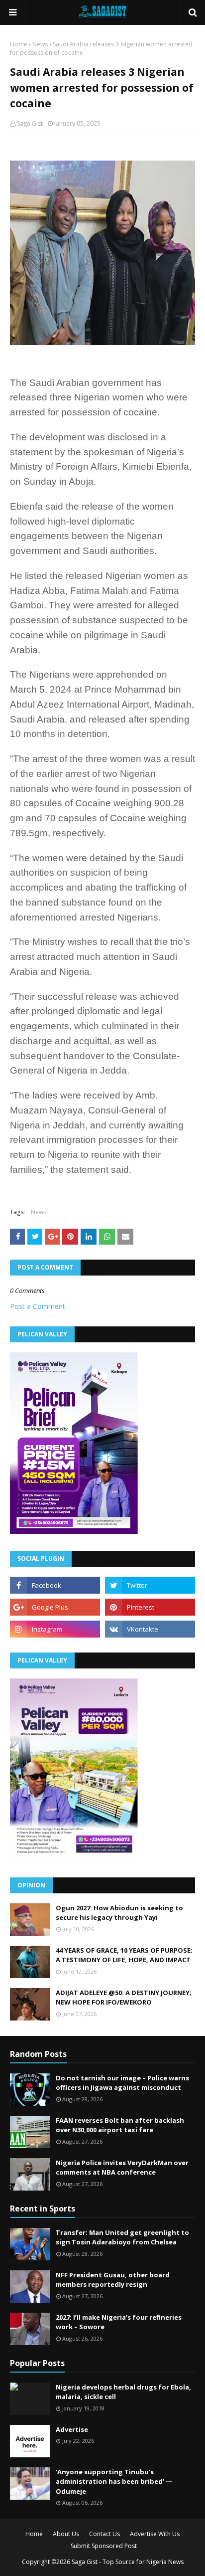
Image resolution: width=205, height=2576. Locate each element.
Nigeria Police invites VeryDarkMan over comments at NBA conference (122, 2168)
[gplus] (55, 1607)
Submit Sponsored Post (104, 2546)
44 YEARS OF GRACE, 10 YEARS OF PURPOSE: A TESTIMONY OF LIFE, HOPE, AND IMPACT (124, 1955)
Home (19, 44)
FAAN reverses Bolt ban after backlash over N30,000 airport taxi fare (120, 2125)
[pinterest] (150, 1607)
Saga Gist (30, 123)
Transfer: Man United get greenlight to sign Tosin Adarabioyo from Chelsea (122, 2237)
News (40, 44)
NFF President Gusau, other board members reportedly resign (113, 2280)
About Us (66, 2534)
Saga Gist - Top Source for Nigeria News (128, 2562)
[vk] (150, 1629)
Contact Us (104, 2534)
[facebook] (55, 1585)
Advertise (72, 2429)
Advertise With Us (155, 2534)
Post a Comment (38, 1306)
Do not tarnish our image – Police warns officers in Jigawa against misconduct (122, 2083)
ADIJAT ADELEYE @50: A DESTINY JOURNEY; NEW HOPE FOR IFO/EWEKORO (124, 1998)
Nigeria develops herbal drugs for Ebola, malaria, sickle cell (123, 2392)
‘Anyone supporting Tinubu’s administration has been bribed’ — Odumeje (114, 2482)
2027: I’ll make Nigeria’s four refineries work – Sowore (119, 2322)
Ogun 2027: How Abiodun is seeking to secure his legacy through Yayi (119, 1913)
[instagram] (55, 1629)
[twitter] (150, 1585)
